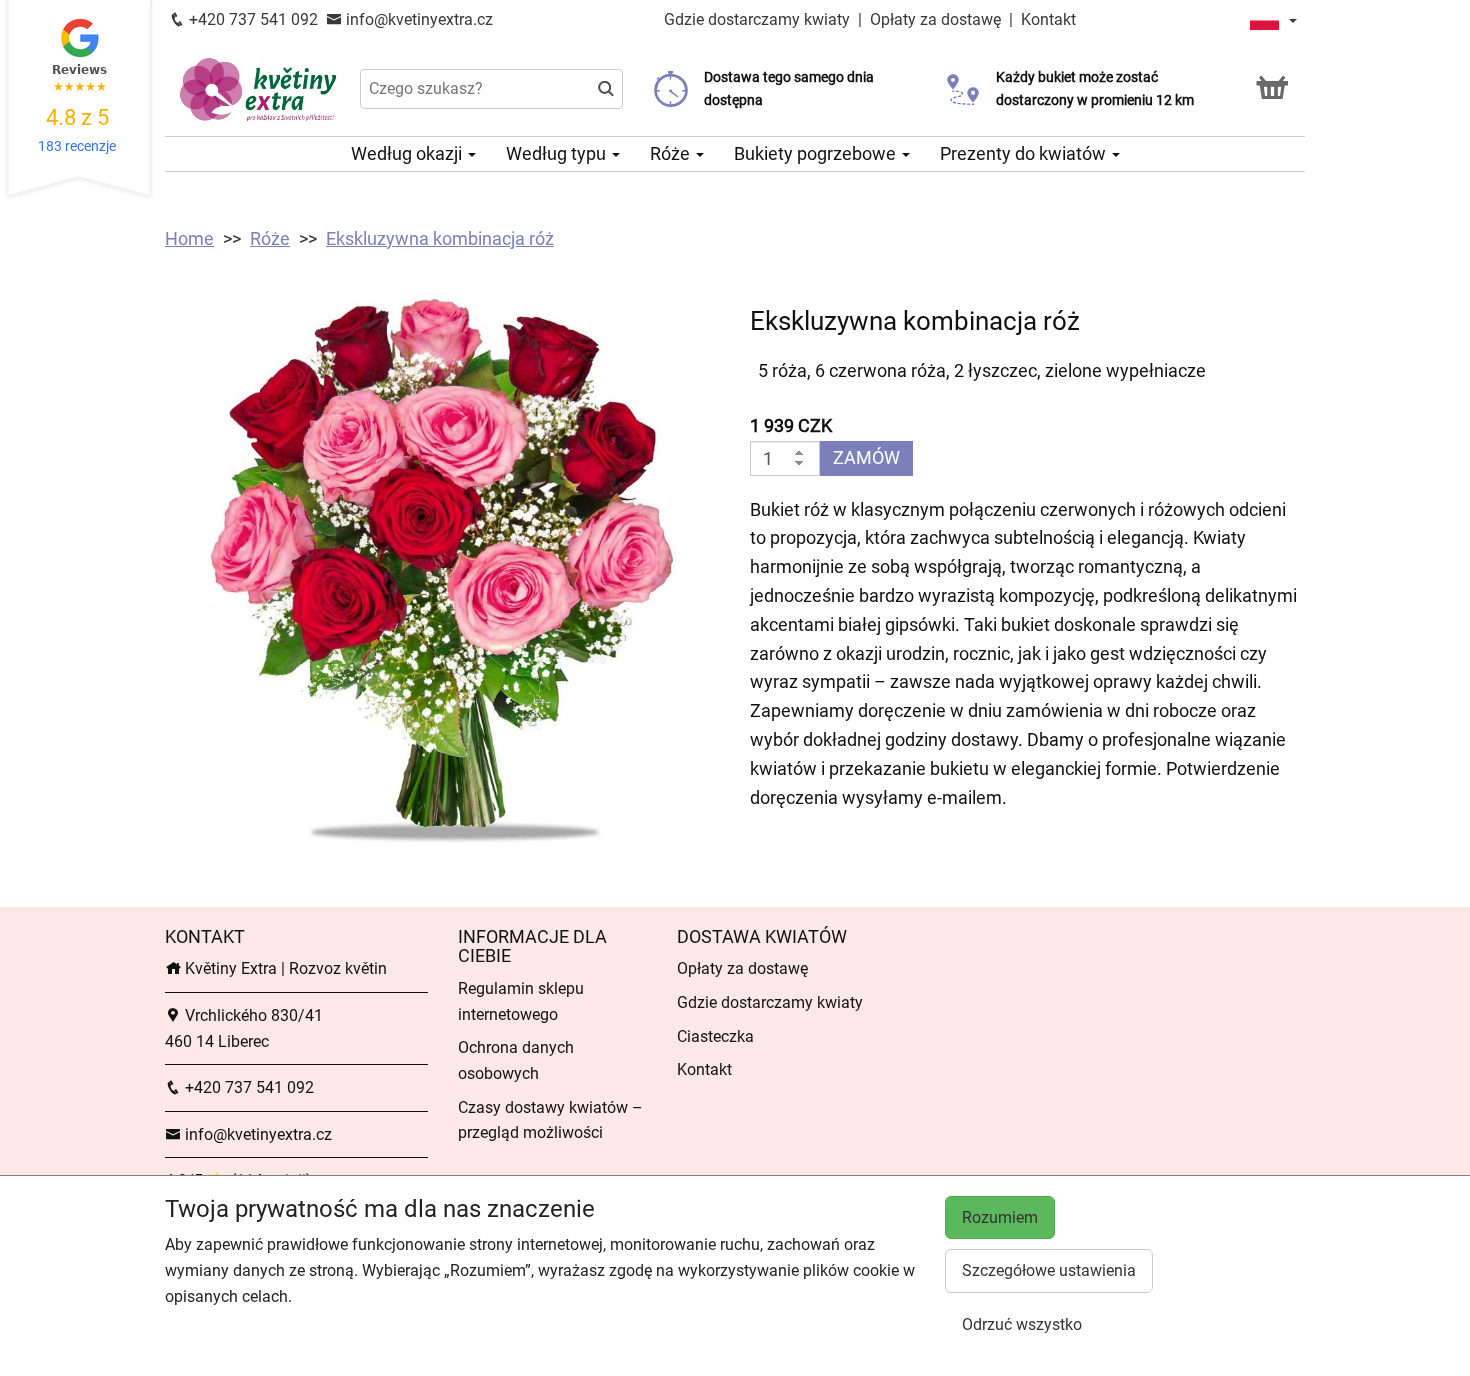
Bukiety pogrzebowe (817, 153)
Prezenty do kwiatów (1025, 153)
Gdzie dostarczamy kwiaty (757, 19)
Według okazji (408, 153)
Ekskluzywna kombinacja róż (440, 238)
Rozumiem (1000, 1217)
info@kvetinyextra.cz (417, 19)
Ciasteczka (715, 1036)
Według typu (558, 153)
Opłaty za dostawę (935, 19)
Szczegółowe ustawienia (1049, 1270)
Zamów (866, 457)
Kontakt (1048, 19)
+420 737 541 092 (251, 19)
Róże (672, 153)
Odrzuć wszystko (1022, 1324)
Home (189, 238)
